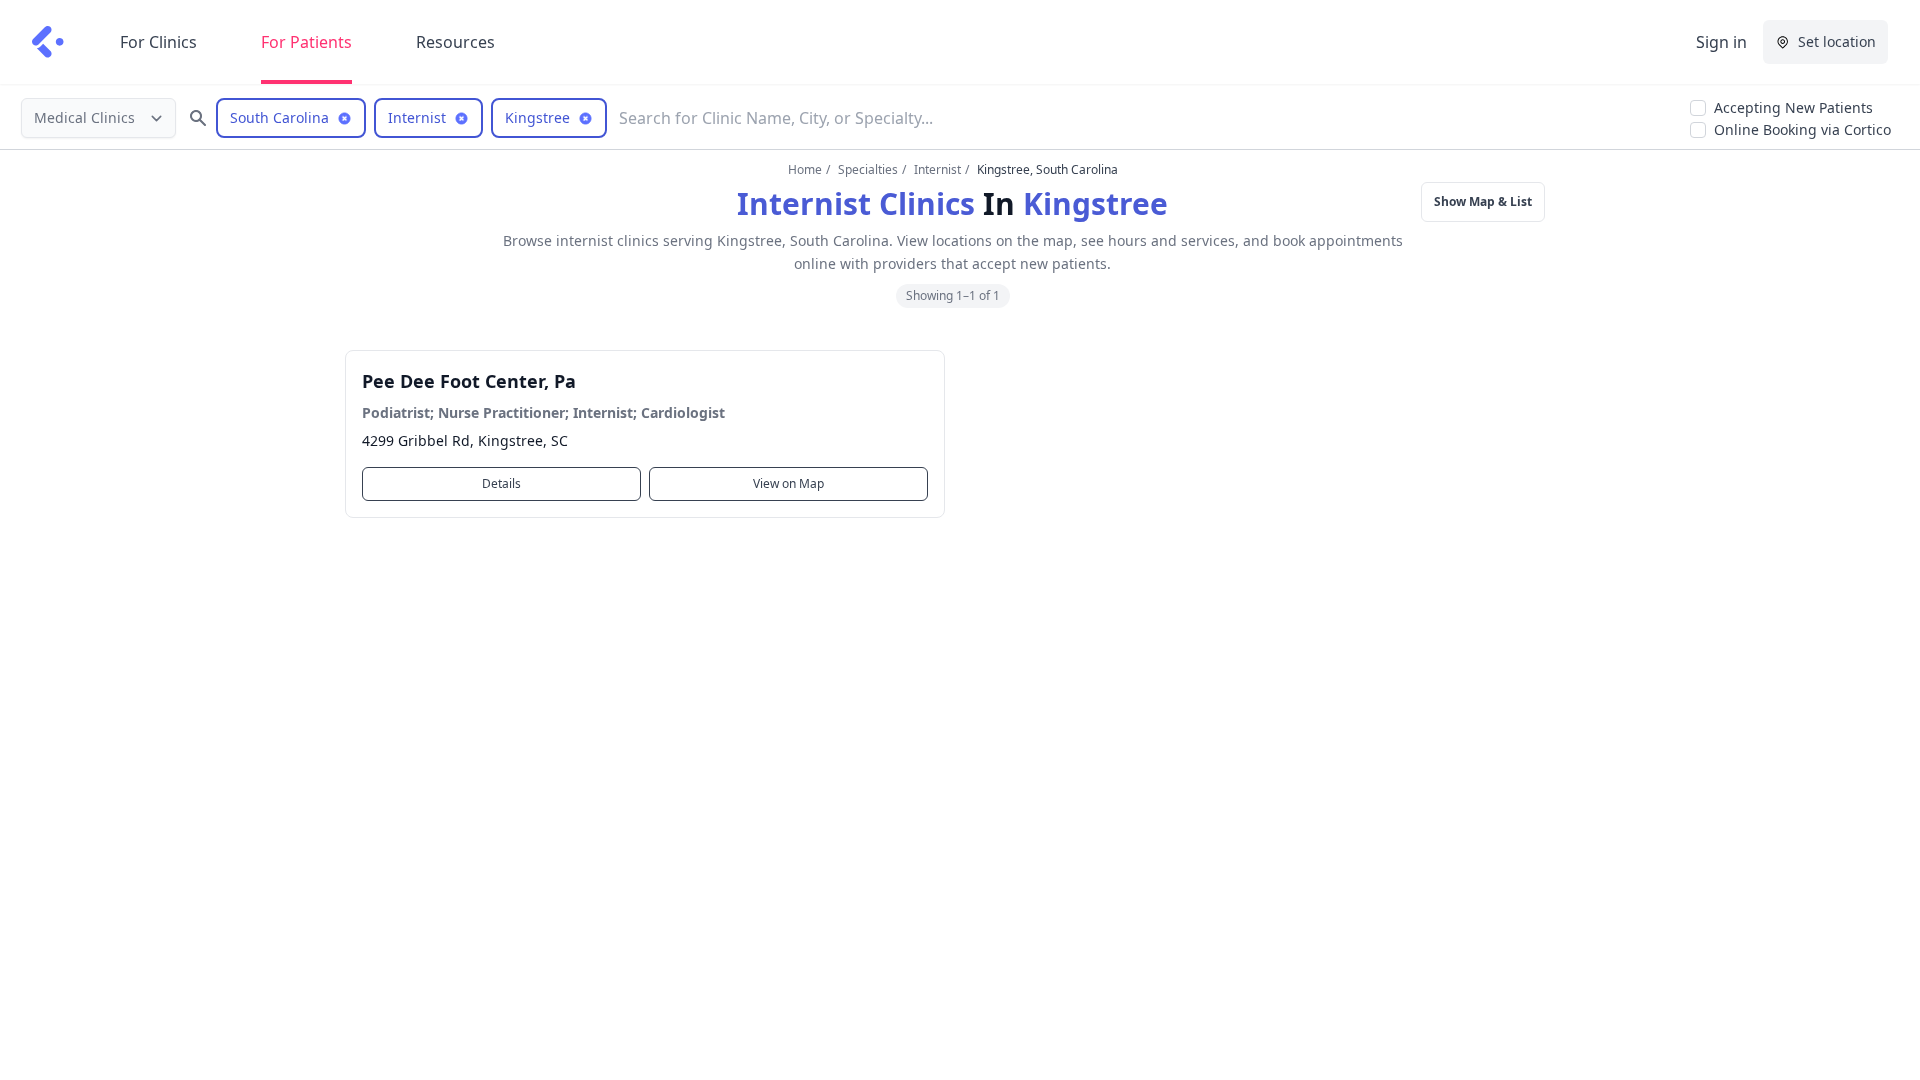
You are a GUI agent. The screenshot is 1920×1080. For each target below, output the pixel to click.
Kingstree (1095, 203)
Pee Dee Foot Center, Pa (469, 381)
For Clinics (158, 42)
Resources (455, 42)
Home (805, 169)
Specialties (868, 169)
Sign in (1721, 42)
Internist (937, 169)
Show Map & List (1483, 201)
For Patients (306, 42)
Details (501, 483)
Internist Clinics (856, 203)
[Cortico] (48, 42)
